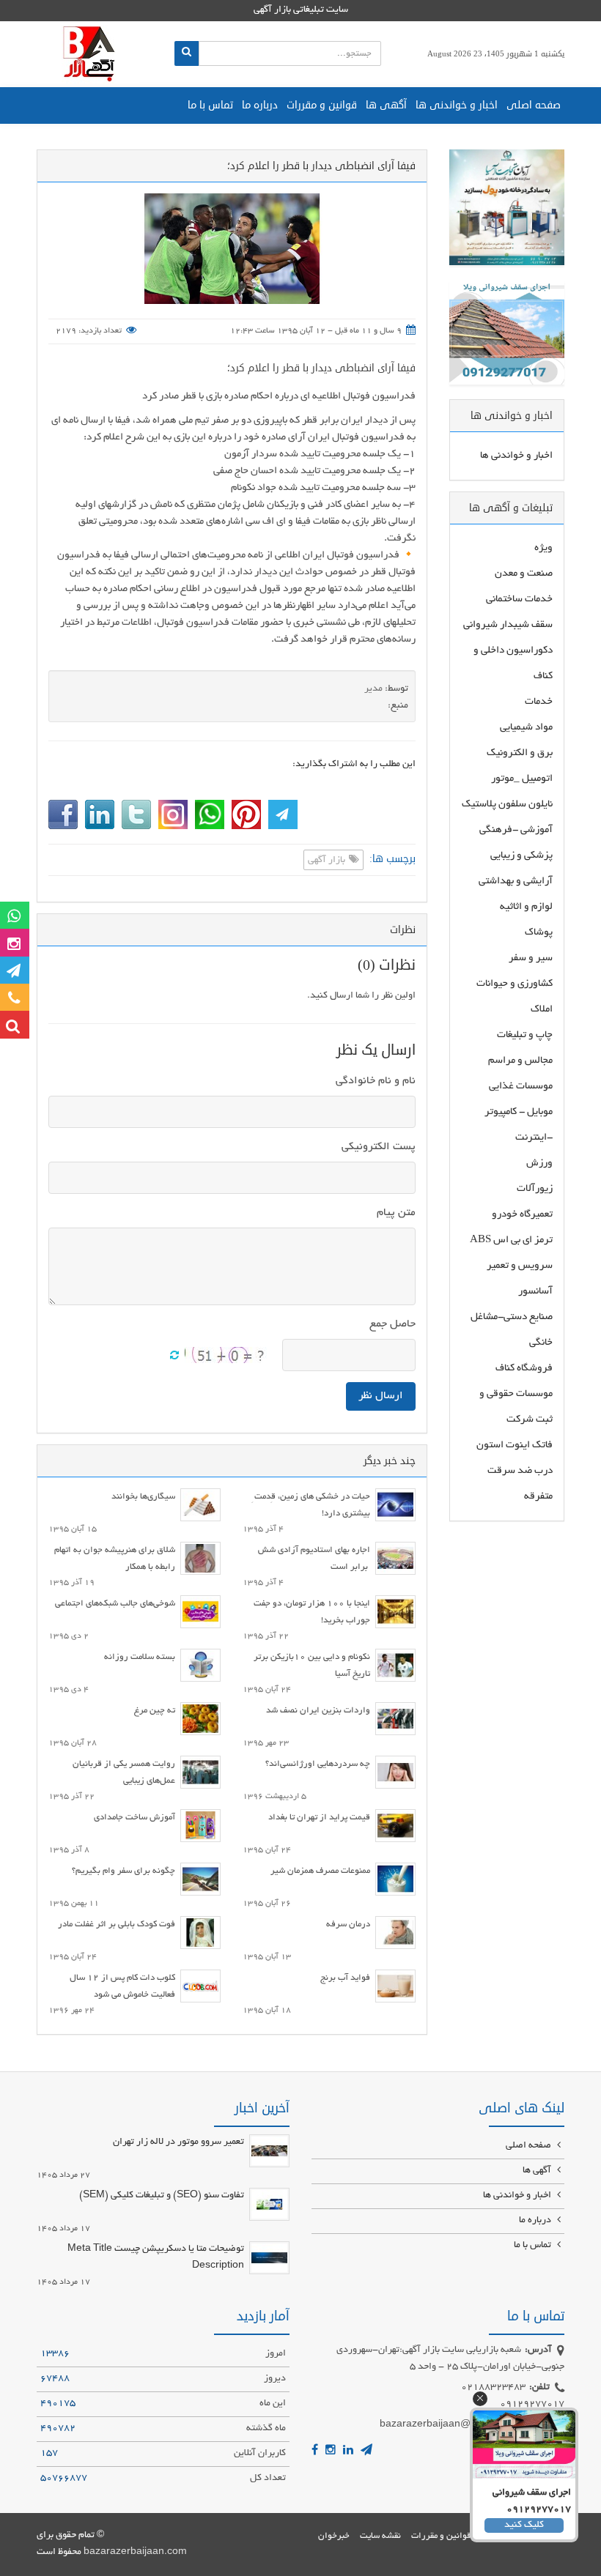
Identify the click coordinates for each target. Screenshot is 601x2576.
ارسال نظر (381, 1396)
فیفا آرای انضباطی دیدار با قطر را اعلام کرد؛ (321, 368)
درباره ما (260, 105)
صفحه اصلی (534, 105)
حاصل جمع (392, 1324)
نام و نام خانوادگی (376, 1081)
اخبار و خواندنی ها (457, 105)
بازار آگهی (328, 861)
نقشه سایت (380, 2536)
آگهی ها (386, 105)
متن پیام (396, 1213)
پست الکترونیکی (379, 1147)
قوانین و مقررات (322, 105)
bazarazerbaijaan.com (135, 2553)
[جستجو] (187, 53)
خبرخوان (334, 2536)
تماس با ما (210, 105)
